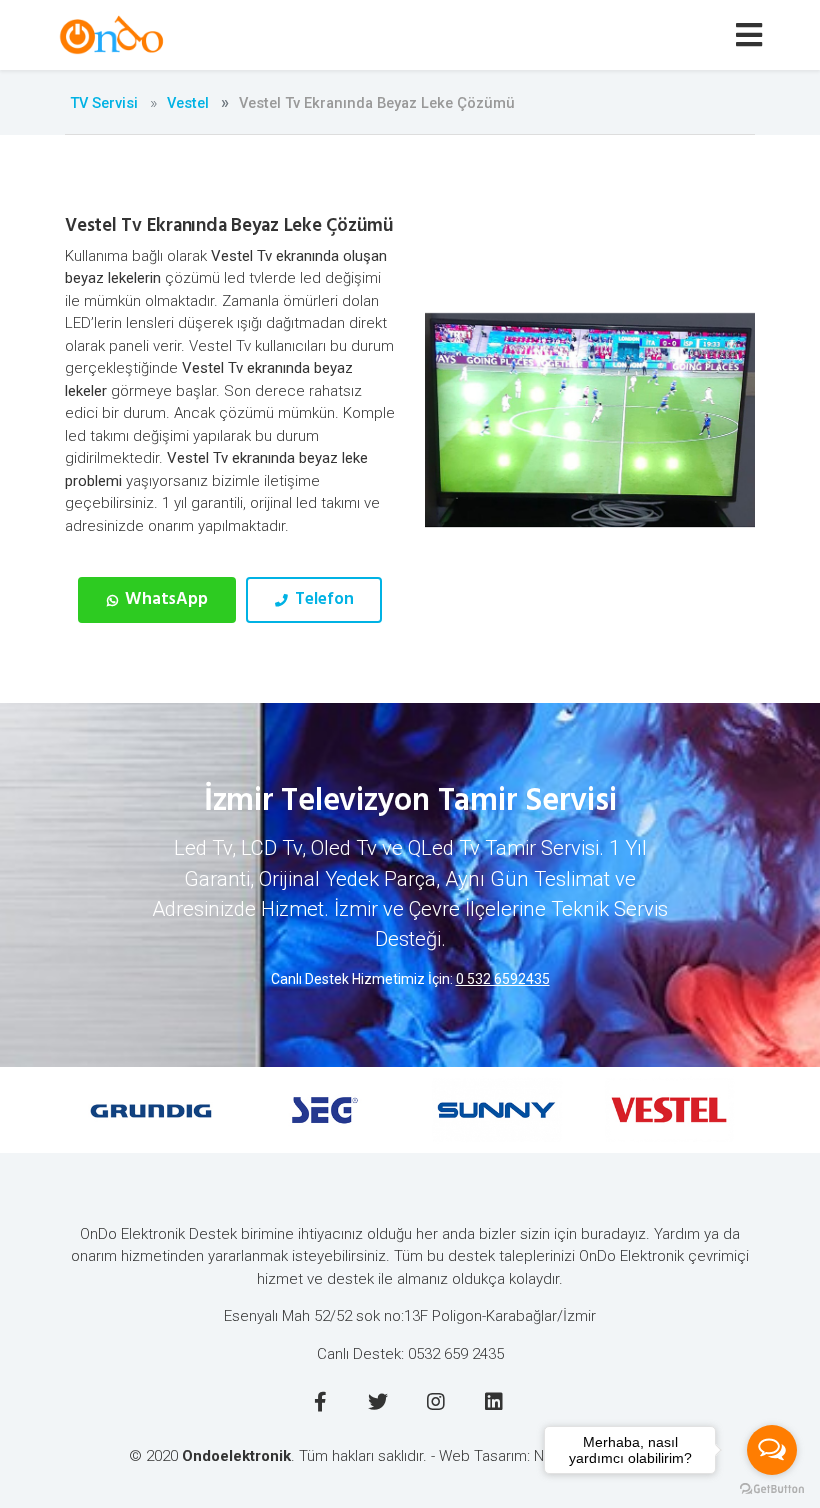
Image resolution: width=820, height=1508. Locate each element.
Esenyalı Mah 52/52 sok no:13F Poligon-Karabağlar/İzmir (410, 1316)
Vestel (188, 103)
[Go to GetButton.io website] (772, 1488)
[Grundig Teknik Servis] (151, 1110)
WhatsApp (164, 599)
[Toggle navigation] (753, 35)
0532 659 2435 (456, 1354)
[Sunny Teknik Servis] (496, 1110)
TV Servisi (104, 103)
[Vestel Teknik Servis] (669, 1110)
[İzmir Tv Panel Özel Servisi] (114, 35)
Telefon (322, 599)
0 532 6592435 (503, 979)
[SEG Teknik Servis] (324, 1110)
